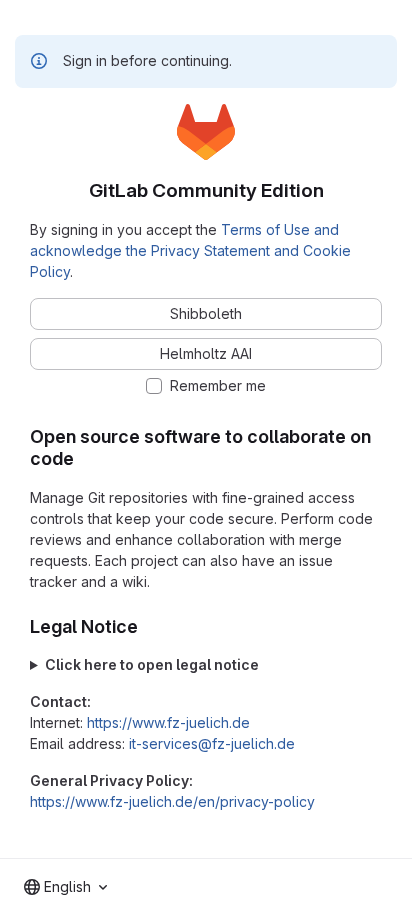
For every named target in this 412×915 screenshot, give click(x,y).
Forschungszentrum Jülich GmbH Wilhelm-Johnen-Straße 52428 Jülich (204, 665)
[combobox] (65, 887)
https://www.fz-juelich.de (168, 722)
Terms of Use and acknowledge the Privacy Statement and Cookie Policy (190, 250)
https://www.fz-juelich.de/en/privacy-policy (172, 801)
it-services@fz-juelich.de (212, 743)
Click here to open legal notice (152, 664)
